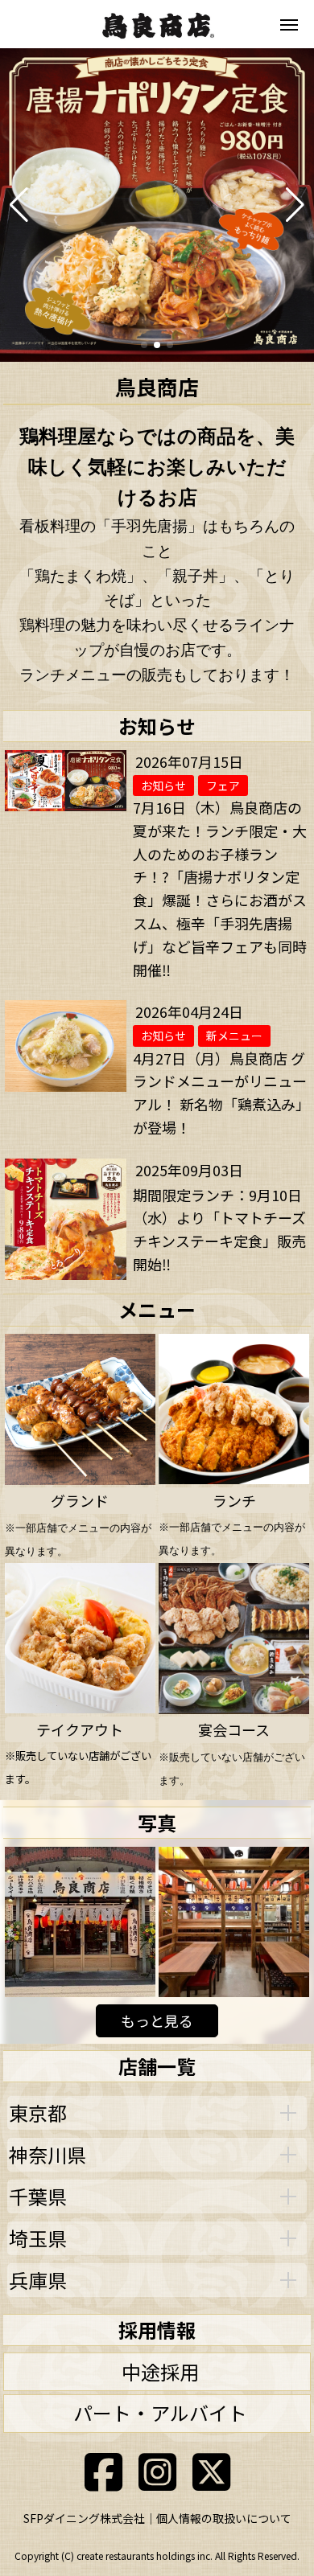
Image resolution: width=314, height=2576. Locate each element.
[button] (19, 205)
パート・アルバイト (160, 2412)
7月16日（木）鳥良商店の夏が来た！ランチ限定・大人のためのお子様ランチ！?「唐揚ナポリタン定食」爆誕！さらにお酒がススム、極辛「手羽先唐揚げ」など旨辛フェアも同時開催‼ (220, 888)
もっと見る (157, 2020)
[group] (157, 205)
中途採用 (160, 2371)
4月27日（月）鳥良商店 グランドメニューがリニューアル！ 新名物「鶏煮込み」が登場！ (220, 1093)
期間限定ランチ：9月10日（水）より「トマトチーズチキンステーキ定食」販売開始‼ (219, 1229)
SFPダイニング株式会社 (84, 2518)
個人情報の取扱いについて (224, 2518)
